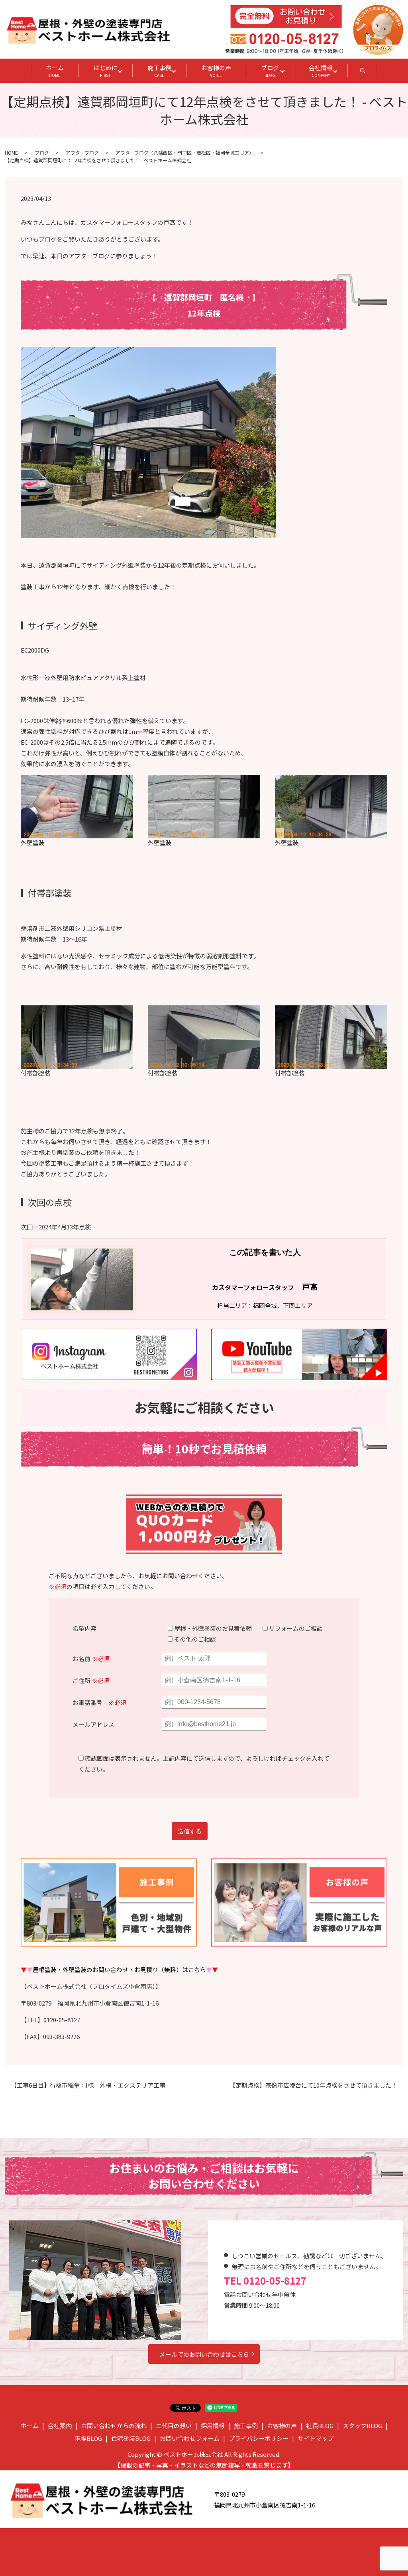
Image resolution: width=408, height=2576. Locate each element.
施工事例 (159, 71)
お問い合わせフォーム (190, 2438)
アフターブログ (82, 152)
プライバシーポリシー (259, 2438)
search (370, 73)
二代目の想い (174, 2426)
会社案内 (60, 2426)
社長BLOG (320, 2426)
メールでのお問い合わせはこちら (204, 2354)
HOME (11, 152)
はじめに (106, 71)
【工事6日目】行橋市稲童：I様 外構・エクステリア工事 (88, 2085)
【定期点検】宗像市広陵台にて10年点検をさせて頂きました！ (313, 2085)
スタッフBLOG (362, 2426)
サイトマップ (316, 2438)
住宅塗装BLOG (131, 2438)
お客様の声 (216, 71)
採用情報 (213, 2426)
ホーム (55, 71)
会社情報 (321, 71)
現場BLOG (88, 2438)
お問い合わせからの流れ (114, 2426)
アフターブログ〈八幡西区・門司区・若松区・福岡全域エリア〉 (185, 152)
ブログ (270, 71)
